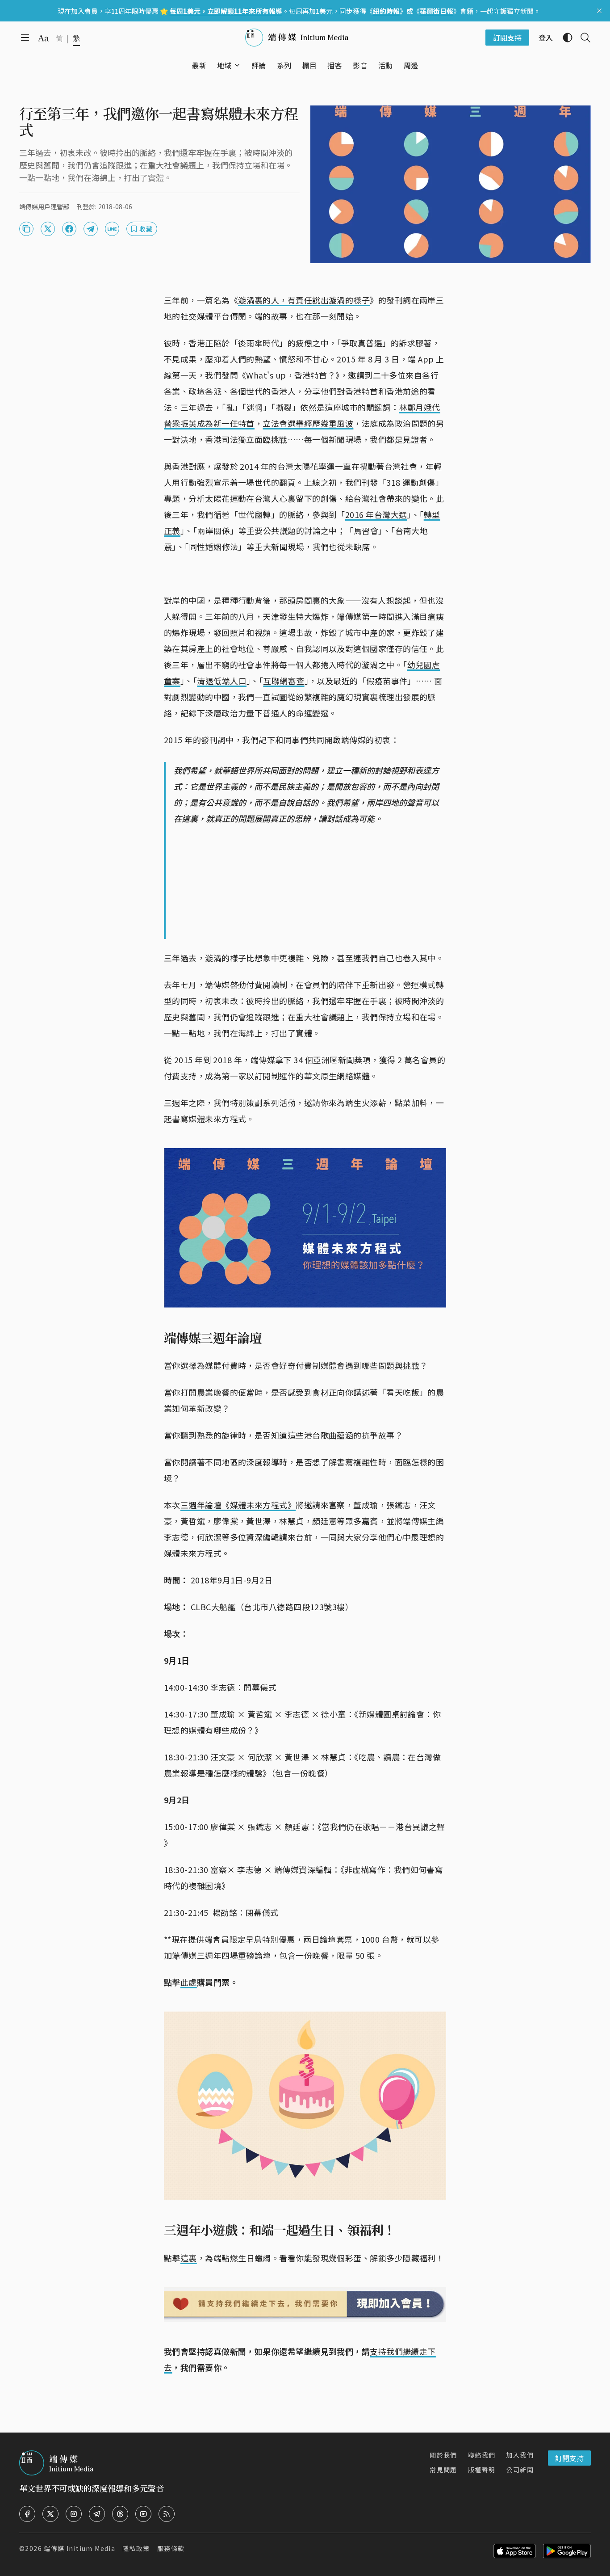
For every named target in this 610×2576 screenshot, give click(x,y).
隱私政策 (136, 2548)
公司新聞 (520, 2470)
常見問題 (443, 2470)
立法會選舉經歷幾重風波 (308, 423)
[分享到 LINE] (112, 229)
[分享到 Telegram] (91, 229)
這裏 (189, 2258)
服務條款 (171, 2548)
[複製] (26, 229)
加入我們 (520, 2455)
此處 (189, 1982)
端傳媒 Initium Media (79, 2548)
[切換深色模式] (564, 38)
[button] (224, 65)
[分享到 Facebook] (69, 229)
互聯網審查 (284, 681)
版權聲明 (482, 2470)
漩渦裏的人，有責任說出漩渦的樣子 (304, 300)
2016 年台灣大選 (376, 514)
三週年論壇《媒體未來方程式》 (238, 1505)
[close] (599, 11)
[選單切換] (237, 65)
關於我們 (443, 2455)
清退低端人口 (222, 681)
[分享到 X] (48, 229)
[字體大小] (43, 38)
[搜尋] (582, 38)
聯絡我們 (482, 2455)
